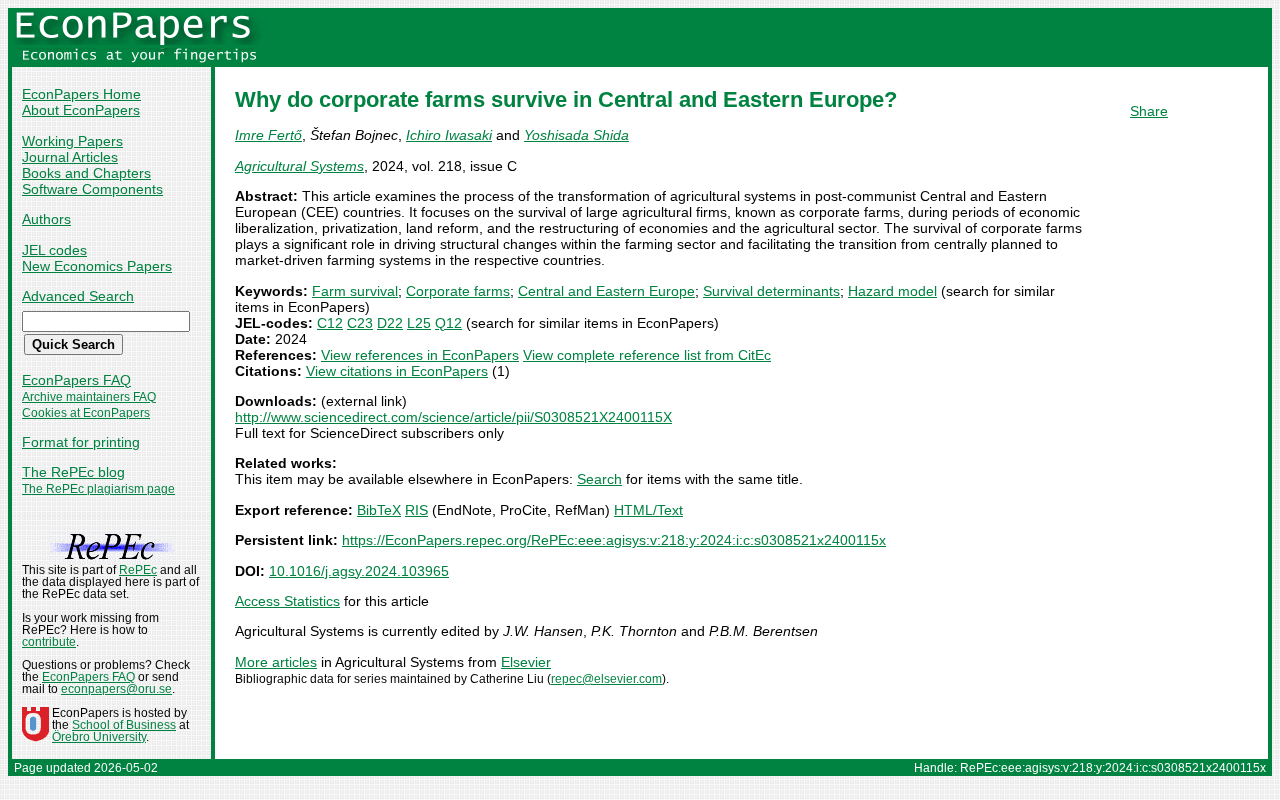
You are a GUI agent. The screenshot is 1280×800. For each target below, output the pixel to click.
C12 (330, 323)
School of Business (124, 725)
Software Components (92, 189)
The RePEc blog (73, 472)
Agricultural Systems (299, 166)
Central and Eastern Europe (606, 291)
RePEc (138, 570)
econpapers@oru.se (116, 689)
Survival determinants (771, 291)
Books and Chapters (86, 173)
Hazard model (892, 291)
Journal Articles (70, 157)
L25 (419, 323)
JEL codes (54, 250)
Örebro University (99, 737)
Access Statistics (287, 601)
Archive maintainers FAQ (89, 397)
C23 (360, 323)
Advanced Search (78, 296)
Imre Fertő (268, 135)
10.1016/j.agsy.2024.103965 (359, 571)
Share (1149, 111)
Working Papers (72, 141)
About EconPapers (81, 110)
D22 (390, 323)
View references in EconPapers (420, 355)
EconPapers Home (81, 94)
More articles (276, 662)
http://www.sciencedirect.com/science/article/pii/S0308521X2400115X (453, 417)
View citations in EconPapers (397, 371)
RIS (416, 510)
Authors (46, 219)
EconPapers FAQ (76, 380)
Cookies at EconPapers (86, 413)
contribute (49, 642)
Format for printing (81, 442)
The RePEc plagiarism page (98, 489)
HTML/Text (648, 510)
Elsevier (526, 662)
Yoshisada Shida (576, 135)
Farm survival (355, 291)
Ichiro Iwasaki (449, 135)
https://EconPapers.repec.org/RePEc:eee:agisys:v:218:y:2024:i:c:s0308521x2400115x (614, 540)
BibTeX (379, 510)
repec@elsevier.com (606, 679)
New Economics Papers (97, 266)
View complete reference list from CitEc (647, 355)
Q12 (448, 323)
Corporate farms (458, 291)
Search (599, 479)
